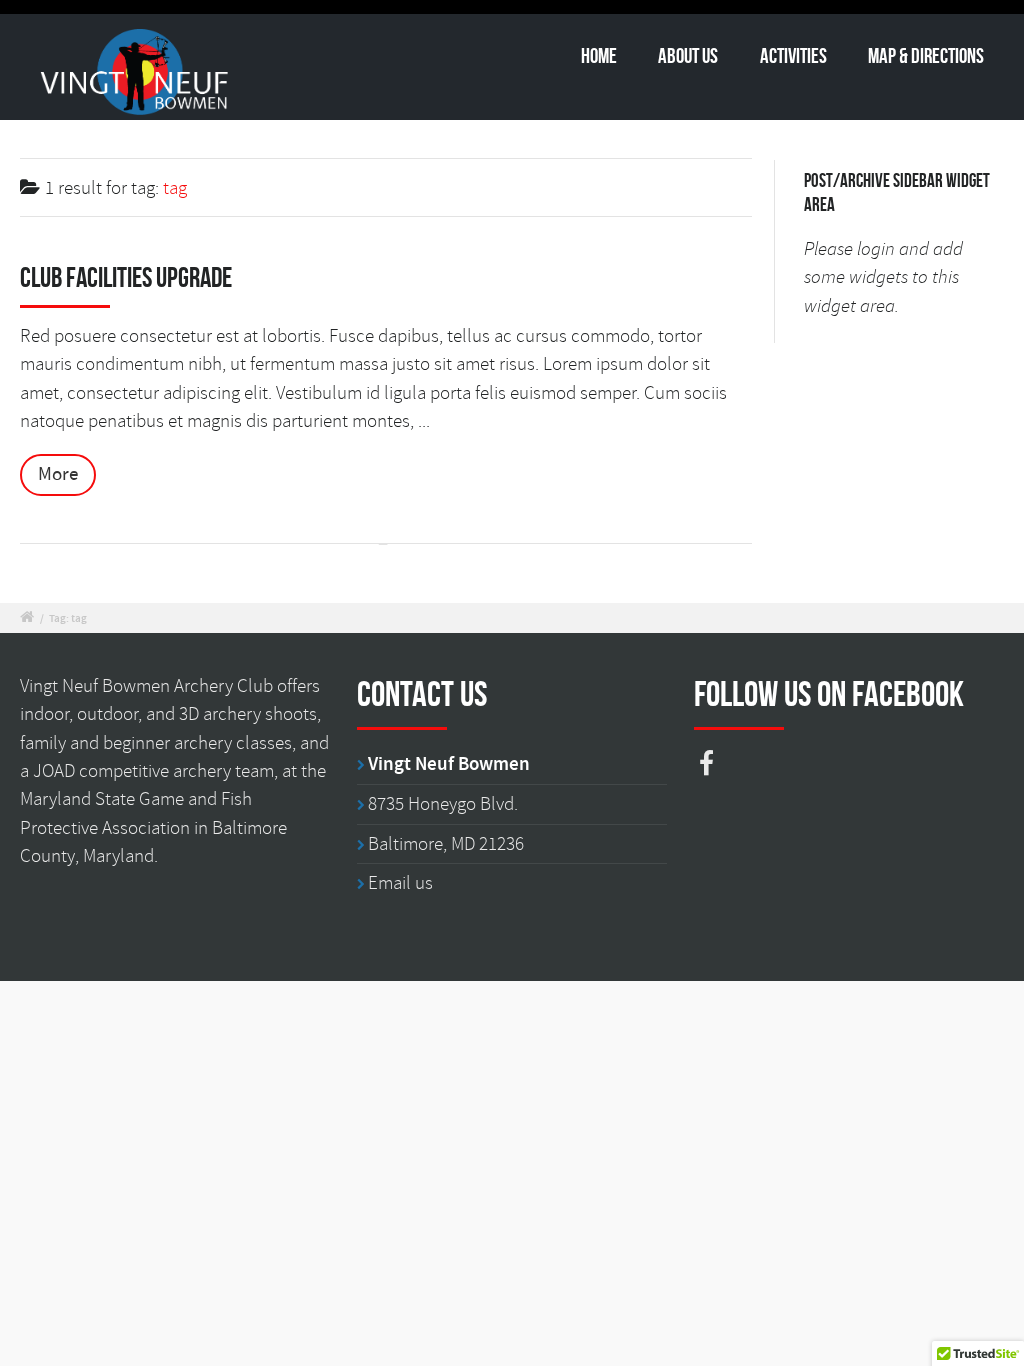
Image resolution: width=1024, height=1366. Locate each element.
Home (599, 55)
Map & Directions (926, 55)
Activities (793, 55)
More (58, 474)
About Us (688, 55)
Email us (400, 883)
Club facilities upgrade (126, 277)
